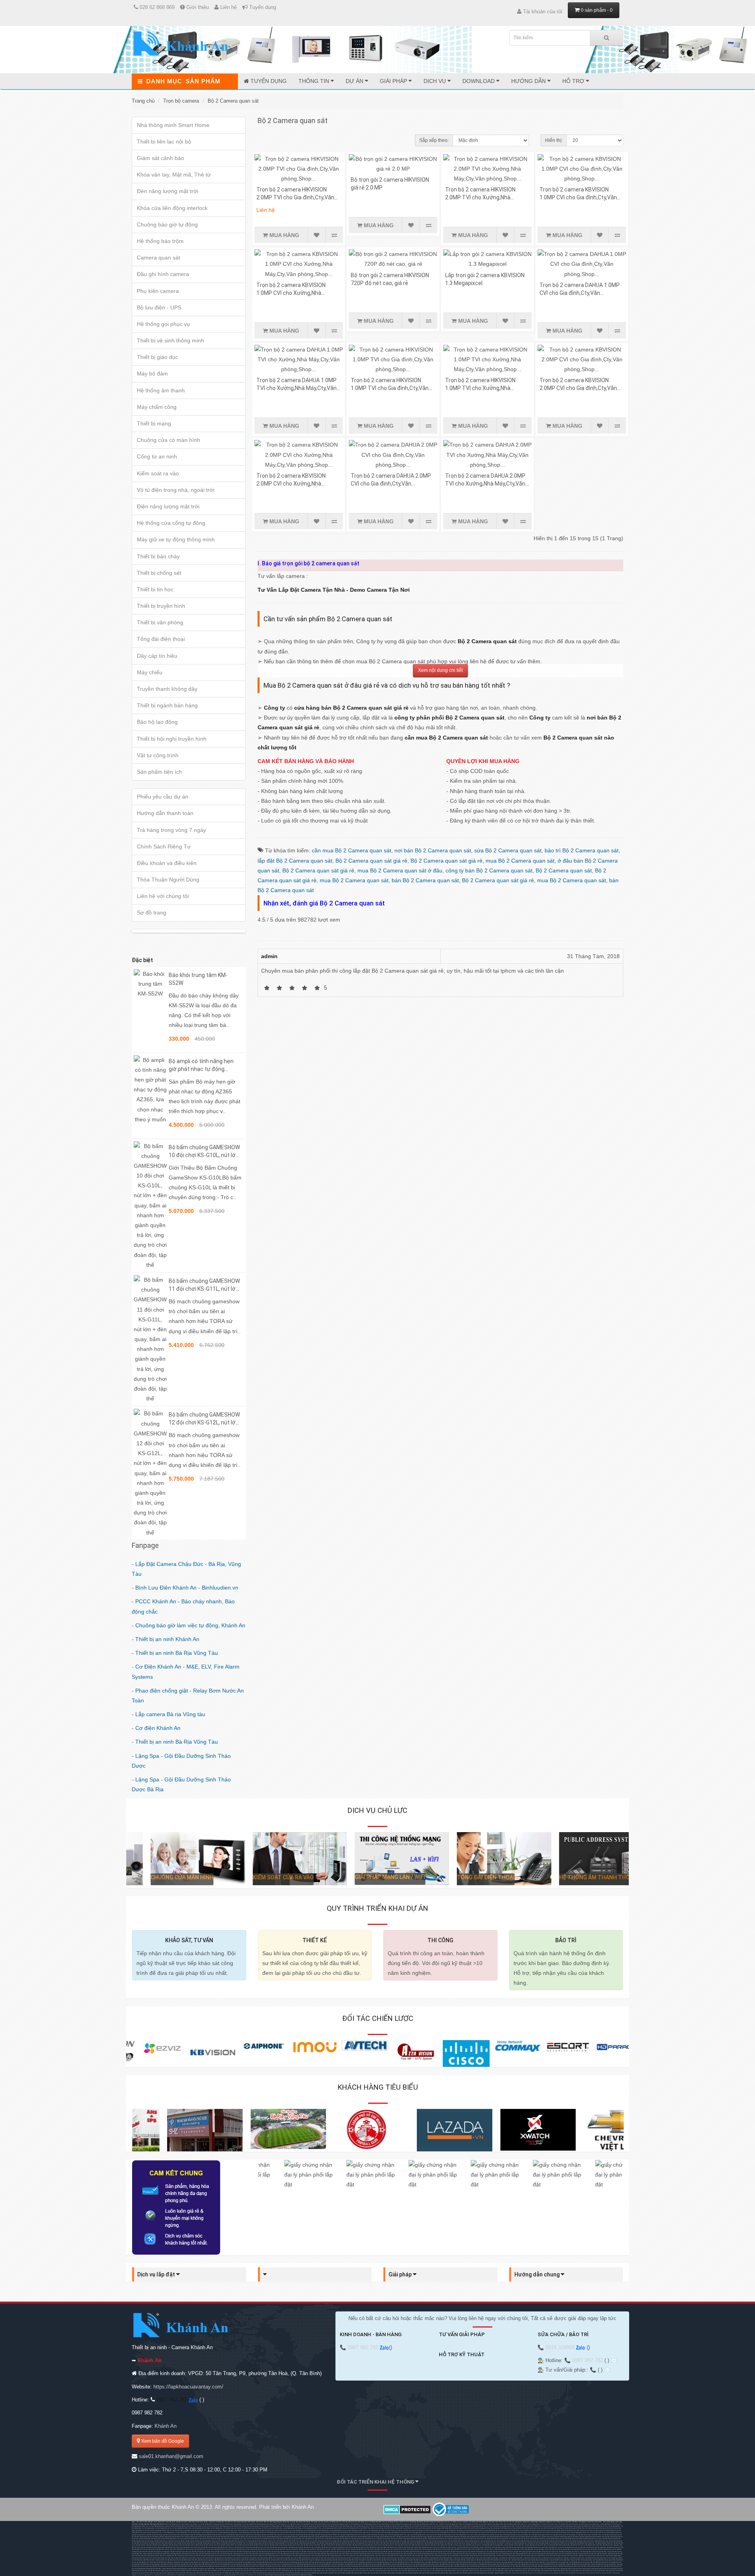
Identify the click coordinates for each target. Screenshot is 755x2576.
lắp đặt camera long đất (360, 2545)
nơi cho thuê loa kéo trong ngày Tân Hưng (445, 2526)
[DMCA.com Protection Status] (407, 2509)
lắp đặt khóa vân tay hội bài (365, 2549)
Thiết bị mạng (154, 423)
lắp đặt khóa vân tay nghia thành (145, 2549)
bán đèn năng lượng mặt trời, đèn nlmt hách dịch (369, 2554)
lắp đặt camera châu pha (177, 2545)
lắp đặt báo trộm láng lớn (395, 2547)
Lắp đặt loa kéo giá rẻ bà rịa (541, 2535)
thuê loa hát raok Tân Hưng (325, 2526)
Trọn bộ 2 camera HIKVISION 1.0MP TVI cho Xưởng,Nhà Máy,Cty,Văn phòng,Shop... (480, 388)
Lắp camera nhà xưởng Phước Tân (459, 2535)
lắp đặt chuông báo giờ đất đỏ (378, 2552)
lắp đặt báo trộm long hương (244, 2547)
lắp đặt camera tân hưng (245, 2545)
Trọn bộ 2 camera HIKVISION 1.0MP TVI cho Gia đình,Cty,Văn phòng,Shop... (390, 388)
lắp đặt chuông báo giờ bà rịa (607, 2549)
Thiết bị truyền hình (161, 606)
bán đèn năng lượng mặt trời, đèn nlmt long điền (170, 2570)
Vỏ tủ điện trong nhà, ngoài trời (176, 490)
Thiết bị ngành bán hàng (167, 705)
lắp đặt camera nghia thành (194, 2545)
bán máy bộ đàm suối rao (421, 2558)
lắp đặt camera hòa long (295, 2545)
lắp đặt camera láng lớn (423, 2545)
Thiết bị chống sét (159, 573)
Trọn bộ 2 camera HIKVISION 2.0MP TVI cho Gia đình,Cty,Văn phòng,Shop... (295, 197)
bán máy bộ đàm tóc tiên (332, 2558)
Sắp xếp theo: (434, 140)
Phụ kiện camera (158, 291)
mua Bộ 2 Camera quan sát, (522, 861)
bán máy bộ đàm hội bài (316, 2558)
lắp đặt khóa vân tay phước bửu (443, 2549)
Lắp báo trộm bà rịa (283, 2535)
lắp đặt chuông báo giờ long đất (420, 2552)
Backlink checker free (513, 2573)
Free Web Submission (480, 2573)
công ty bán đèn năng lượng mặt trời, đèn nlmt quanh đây (477, 2556)
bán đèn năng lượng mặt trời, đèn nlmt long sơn (462, 2554)
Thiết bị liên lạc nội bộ (164, 142)
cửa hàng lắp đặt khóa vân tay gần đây (507, 2549)
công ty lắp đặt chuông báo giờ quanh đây (156, 2554)
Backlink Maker (601, 2573)
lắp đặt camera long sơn (261, 2545)
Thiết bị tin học (155, 589)
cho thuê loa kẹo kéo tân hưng (568, 2524)
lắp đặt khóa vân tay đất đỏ (308, 2549)
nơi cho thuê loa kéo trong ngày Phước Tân (472, 2526)
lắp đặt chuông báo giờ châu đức (182, 2566)
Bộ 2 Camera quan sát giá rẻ (371, 861)
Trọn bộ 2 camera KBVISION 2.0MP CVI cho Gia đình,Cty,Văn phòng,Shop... (578, 388)
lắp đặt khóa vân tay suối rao (485, 2549)
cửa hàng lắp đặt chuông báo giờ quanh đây (184, 2554)
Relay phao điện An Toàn (476, 2524)
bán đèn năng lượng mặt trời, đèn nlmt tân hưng (431, 2554)
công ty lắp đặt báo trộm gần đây (490, 2547)
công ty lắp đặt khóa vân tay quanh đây (557, 2549)
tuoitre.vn (243, 2575)
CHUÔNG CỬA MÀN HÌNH (158, 1877)
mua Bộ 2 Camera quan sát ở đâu (400, 870)
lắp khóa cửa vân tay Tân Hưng (217, 2537)
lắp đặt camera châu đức (144, 2545)
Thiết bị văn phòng (160, 622)
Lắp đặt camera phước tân (171, 2535)
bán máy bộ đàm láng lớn (367, 2558)
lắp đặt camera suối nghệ (406, 2545)
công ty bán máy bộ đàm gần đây (464, 2558)
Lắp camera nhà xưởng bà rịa (480, 2535)
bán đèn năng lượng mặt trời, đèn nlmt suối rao (372, 2556)
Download (479, 81)
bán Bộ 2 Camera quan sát (425, 880)
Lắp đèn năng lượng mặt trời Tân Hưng (302, 2535)
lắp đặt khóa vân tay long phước (288, 2549)
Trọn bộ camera (181, 101)
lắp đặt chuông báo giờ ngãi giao (159, 2552)
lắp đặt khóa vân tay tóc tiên (384, 2549)
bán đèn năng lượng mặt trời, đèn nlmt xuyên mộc (341, 2556)
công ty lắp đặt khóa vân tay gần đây (532, 2549)
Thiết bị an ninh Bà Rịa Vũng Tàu (177, 1653)
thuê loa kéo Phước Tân (234, 2526)
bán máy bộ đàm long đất (299, 2558)
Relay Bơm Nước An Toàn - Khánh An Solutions (437, 2524)
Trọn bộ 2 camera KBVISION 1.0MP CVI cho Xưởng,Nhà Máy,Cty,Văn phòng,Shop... (291, 293)
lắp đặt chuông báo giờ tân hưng (269, 2552)
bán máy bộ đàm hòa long (230, 2558)
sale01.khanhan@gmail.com (171, 2456)
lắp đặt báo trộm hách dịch (174, 2547)
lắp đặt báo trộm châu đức (594, 2545)
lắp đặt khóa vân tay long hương (247, 2549)
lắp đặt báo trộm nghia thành (156, 2547)
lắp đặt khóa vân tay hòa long (267, 2549)
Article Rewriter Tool (573, 2573)
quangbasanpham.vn (217, 2575)
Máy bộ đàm (152, 374)
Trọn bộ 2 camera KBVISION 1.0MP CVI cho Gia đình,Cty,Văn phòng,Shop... (578, 197)
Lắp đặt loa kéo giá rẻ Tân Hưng (500, 2535)
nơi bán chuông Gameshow (304, 2524)
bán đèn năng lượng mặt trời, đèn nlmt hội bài (186, 2556)
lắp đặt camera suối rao (473, 2545)
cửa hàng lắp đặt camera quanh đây (558, 2545)
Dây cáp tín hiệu (157, 656)
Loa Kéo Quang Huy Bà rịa (157, 2526)
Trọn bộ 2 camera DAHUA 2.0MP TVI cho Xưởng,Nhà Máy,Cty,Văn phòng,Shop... (485, 484)
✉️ (614, 2360)
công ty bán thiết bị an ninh (474, 2543)
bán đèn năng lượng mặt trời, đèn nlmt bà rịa (213, 2554)
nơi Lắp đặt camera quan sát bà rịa (386, 2539)
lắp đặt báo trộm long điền (312, 2547)
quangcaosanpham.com (232, 2575)
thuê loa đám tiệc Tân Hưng (563, 2526)
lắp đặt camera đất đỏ (328, 2545)
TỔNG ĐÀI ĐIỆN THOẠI (461, 1877)
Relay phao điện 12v (503, 2524)
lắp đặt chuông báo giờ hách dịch (226, 2552)
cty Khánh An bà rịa (490, 2543)
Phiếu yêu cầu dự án (163, 797)
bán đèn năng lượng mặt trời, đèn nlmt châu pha (305, 2554)
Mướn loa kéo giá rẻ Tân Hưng (556, 2532)
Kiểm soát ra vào (158, 473)
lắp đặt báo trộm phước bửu (412, 2547)
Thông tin (315, 81)
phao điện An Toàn (490, 2524)
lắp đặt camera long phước (312, 2545)
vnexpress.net (251, 2575)
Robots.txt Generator (613, 2573)
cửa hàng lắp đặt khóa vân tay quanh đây (584, 2549)
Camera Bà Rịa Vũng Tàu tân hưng (368, 2537)
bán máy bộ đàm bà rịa (542, 2556)
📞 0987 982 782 (360, 2347)
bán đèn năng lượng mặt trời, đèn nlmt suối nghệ (247, 2556)
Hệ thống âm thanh (161, 390)
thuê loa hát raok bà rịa (360, 2526)
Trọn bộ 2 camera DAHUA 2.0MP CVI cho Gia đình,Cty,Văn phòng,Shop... (391, 484)
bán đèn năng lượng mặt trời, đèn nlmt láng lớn (277, 2556)
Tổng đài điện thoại (161, 639)
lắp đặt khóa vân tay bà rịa (557, 2547)
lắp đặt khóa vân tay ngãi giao (596, 2547)
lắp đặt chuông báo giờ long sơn (291, 2552)
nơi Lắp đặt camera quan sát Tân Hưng (563, 2535)
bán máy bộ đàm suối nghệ (349, 2558)
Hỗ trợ (574, 81)
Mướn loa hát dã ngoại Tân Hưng (265, 2526)
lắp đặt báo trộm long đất (329, 2547)
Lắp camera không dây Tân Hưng (373, 2535)
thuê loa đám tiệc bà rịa (599, 2526)
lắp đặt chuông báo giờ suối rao (569, 2552)
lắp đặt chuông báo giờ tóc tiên (460, 2552)
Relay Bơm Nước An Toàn (460, 2524)
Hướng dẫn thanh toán (165, 813)
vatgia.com (135, 2575)
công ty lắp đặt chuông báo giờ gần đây (174, 2569)
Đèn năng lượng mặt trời (168, 191)
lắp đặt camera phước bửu (439, 2545)
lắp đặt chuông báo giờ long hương (313, 2552)
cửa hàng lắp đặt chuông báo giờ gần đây (593, 2552)
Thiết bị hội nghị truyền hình (172, 739)
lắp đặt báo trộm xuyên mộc (431, 2547)
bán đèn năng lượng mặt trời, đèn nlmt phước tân (400, 2554)
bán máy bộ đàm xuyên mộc (403, 2558)
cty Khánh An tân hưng (534, 2543)
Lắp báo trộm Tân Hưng (253, 2535)
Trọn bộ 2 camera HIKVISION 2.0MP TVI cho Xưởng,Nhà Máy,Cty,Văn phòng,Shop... (480, 197)
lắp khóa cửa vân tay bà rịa (257, 2537)
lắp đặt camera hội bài (375, 2545)
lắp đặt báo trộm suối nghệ (378, 2547)
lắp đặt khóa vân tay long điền (327, 2549)
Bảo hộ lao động (157, 722)
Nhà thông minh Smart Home (173, 125)
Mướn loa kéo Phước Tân (190, 2526)
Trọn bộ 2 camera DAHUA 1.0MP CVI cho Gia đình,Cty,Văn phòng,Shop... (580, 293)
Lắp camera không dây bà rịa (416, 2535)
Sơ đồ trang (152, 913)
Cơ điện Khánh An (158, 1728)
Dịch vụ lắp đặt (157, 2274)
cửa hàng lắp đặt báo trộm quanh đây (536, 2547)
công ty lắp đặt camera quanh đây (535, 2545)
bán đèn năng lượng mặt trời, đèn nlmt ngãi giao (274, 2554)
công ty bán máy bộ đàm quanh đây (486, 2558)
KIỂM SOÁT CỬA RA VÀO (259, 1877)
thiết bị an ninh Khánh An (568, 2543)
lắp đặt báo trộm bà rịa (578, 2545)
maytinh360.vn (171, 2575)
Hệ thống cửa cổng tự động (171, 523)
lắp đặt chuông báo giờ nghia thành (203, 2552)
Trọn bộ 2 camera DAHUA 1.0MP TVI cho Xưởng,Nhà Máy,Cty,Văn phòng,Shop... (296, 388)
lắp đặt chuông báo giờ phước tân (248, 2552)
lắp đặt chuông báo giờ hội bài (440, 2552)
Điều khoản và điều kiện (167, 863)
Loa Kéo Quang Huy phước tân (181, 2528)
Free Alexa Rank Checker (587, 2573)
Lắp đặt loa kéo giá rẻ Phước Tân (521, 2535)
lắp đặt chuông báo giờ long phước (357, 2552)
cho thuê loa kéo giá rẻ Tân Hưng (379, 2526)
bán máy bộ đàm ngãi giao (576, 2556)
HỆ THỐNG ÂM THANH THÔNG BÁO (580, 1877)
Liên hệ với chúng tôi (163, 896)
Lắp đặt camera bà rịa (139, 2535)
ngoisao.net (261, 2575)
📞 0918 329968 (557, 2347)
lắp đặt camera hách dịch (212, 2545)
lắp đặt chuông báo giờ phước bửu (525, 2552)
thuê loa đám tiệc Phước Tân (582, 2526)
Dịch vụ (436, 81)
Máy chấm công (157, 407)
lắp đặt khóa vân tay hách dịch (166, 2549)
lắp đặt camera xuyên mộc (457, 2545)
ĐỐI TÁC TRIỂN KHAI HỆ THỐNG (376, 2482)
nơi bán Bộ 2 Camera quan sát (433, 850)
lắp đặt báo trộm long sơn (226, 2547)
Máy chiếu (150, 672)
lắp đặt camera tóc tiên (390, 2545)
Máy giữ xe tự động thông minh (176, 539)
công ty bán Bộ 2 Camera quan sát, (491, 870)
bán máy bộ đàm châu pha (594, 2556)
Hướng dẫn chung (538, 2274)
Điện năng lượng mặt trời (168, 506)
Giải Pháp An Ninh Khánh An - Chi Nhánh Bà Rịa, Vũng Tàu (595, 2543)
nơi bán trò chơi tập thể (351, 2524)
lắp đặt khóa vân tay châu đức (576, 2547)
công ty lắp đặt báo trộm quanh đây (513, 2547)
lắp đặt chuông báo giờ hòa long (335, 2552)
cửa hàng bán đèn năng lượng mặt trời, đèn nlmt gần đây (405, 2556)
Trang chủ (143, 101)
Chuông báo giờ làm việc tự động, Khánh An (190, 1625)
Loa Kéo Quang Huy (533, 2524)
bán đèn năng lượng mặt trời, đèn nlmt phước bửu (308, 2556)
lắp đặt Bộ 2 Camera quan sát (295, 861)
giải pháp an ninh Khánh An (551, 2543)
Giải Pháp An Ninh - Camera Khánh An (155, 2560)
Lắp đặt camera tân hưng (154, 2535)
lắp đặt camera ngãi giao (160, 2545)
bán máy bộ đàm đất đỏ (265, 2558)
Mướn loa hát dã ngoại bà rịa (307, 2526)
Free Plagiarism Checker (558, 2573)
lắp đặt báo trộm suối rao (448, 2547)
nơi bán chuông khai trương (335, 2524)
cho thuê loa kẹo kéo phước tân (588, 2524)
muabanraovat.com (160, 2575)
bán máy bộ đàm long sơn (193, 2558)
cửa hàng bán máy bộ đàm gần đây (441, 2558)
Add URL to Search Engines (496, 2573)
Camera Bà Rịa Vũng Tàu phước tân (346, 2537)
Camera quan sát (158, 258)
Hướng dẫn (529, 81)
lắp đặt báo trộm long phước (279, 2547)
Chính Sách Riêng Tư (164, 846)
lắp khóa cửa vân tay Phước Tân (238, 2537)
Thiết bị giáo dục (157, 357)
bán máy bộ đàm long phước (248, 2558)
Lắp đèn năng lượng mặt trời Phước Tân (327, 2535)
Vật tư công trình (158, 755)
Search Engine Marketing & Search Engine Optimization (282, 2575)
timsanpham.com (204, 2575)
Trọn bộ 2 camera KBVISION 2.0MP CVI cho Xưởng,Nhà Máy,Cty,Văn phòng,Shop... (291, 484)
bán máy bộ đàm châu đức (558, 2556)
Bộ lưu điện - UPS (159, 307)
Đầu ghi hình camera (163, 274)
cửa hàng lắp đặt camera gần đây (492, 2545)
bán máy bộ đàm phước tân (158, 2558)
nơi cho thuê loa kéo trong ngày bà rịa (499, 2526)
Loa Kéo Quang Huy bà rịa (163, 2528)
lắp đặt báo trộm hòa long (261, 2547)
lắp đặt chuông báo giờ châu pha (181, 2552)
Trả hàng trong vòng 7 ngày (171, 830)
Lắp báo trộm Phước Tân (269, 2535)
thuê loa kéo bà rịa (248, 2526)
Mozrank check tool (543, 2573)
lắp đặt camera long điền (344, 2545)
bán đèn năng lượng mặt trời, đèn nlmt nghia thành (337, 2554)
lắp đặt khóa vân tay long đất (346, 2549)
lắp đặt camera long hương (278, 2545)
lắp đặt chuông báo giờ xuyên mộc (547, 2552)
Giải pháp (394, 81)
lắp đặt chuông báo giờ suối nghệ (482, 2552)
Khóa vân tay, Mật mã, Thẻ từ (174, 175)
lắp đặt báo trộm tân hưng (209, 2547)
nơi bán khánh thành (319, 2524)
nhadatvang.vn (182, 2575)
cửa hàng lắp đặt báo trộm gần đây (468, 2547)
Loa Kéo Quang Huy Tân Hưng (609, 2524)
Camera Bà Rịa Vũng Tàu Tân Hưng (191, 2535)
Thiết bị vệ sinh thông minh (170, 340)
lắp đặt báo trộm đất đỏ (296, 2547)
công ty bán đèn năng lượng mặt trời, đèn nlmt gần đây (441, 2556)
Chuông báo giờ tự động (167, 224)
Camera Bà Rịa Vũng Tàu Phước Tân (214, 2535)
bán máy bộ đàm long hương (212, 2558)
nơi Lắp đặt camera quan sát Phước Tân (588, 2535)
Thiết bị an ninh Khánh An (167, 1639)
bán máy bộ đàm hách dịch (140, 2558)
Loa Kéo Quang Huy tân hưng (201, 2528)
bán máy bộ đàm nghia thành (612, 2556)
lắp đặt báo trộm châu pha (182, 2562)
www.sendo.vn (149, 2575)
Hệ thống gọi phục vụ (163, 324)
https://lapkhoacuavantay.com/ (188, 2387)
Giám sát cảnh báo (160, 158)
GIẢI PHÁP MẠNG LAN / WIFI (366, 1877)
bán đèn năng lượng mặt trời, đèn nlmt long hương (494, 2554)
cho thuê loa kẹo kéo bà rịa (549, 2524)
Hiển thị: (554, 140)
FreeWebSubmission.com (528, 2573)
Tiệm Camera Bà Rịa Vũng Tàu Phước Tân (434, 2543)
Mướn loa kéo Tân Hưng (173, 2526)
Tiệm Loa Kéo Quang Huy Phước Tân (578, 2532)
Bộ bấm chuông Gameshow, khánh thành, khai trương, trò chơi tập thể (185, 2524)
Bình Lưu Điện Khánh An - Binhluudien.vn (187, 1588)
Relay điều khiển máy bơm (518, 2524)
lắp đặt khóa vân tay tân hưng (207, 2549)
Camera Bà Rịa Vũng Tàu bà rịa (325, 2537)
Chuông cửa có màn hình (168, 440)
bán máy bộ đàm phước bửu (384, 2558)
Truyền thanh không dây (167, 689)
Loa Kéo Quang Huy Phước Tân (311, 2528)
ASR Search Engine (306, 2575)
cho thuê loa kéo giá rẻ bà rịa (422, 2526)
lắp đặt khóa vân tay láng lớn (423, 2549)
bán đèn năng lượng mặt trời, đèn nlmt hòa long (525, 2554)
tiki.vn (142, 2575)
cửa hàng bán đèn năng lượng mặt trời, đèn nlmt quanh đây (515, 2556)
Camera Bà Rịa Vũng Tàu (614, 2532)
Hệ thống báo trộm (160, 241)
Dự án (355, 81)
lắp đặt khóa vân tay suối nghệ (403, 2549)
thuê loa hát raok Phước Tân (343, 2526)
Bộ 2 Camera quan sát (233, 101)
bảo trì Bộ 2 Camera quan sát (582, 850)
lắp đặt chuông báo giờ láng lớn (503, 2552)
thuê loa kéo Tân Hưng (219, 2526)
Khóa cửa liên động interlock (172, 208)
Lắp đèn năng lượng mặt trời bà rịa (351, 2535)
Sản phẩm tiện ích (159, 772)
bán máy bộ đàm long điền (282, 2558)
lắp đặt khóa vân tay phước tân (187, 2549)
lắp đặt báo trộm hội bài (345, 2547)
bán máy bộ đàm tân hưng (176, 2558)
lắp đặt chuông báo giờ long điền (399, 2552)
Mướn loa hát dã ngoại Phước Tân (287, 2526)
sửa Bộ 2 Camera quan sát (508, 850)
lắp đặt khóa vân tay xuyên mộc (464, 2549)
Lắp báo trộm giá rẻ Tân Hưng (411, 2543)
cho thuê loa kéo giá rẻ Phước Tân (401, 2526)
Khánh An (166, 2426)
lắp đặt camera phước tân (229, 2545)
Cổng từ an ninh (157, 456)
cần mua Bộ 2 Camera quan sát (352, 850)
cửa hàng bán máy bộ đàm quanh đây (511, 2558)
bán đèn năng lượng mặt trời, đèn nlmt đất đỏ (587, 2554)
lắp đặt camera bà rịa (174, 2560)
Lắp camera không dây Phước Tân (395, 2535)
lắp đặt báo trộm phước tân (192, 2547)
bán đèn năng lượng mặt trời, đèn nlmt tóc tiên (216, 2556)
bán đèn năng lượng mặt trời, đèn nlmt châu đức (243, 2554)
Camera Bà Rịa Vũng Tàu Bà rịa (235, 2535)
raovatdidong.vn (192, 2575)
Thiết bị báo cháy (158, 556)
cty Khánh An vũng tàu (504, 2543)
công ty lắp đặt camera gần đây (514, 2545)
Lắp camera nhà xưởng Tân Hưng (437, 2535)
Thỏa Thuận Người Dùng (168, 880)
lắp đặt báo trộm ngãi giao (611, 2545)
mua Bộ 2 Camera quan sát (354, 880)
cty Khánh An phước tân (519, 2543)
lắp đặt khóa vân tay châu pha (170, 2564)
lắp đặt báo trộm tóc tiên (361, 2547)
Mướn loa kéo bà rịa (204, 2526)
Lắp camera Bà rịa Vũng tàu (170, 1714)
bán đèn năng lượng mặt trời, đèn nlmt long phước (556, 2554)
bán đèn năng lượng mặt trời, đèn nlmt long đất (156, 2556)
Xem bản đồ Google (162, 2441)
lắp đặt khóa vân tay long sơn (226, 2549)
